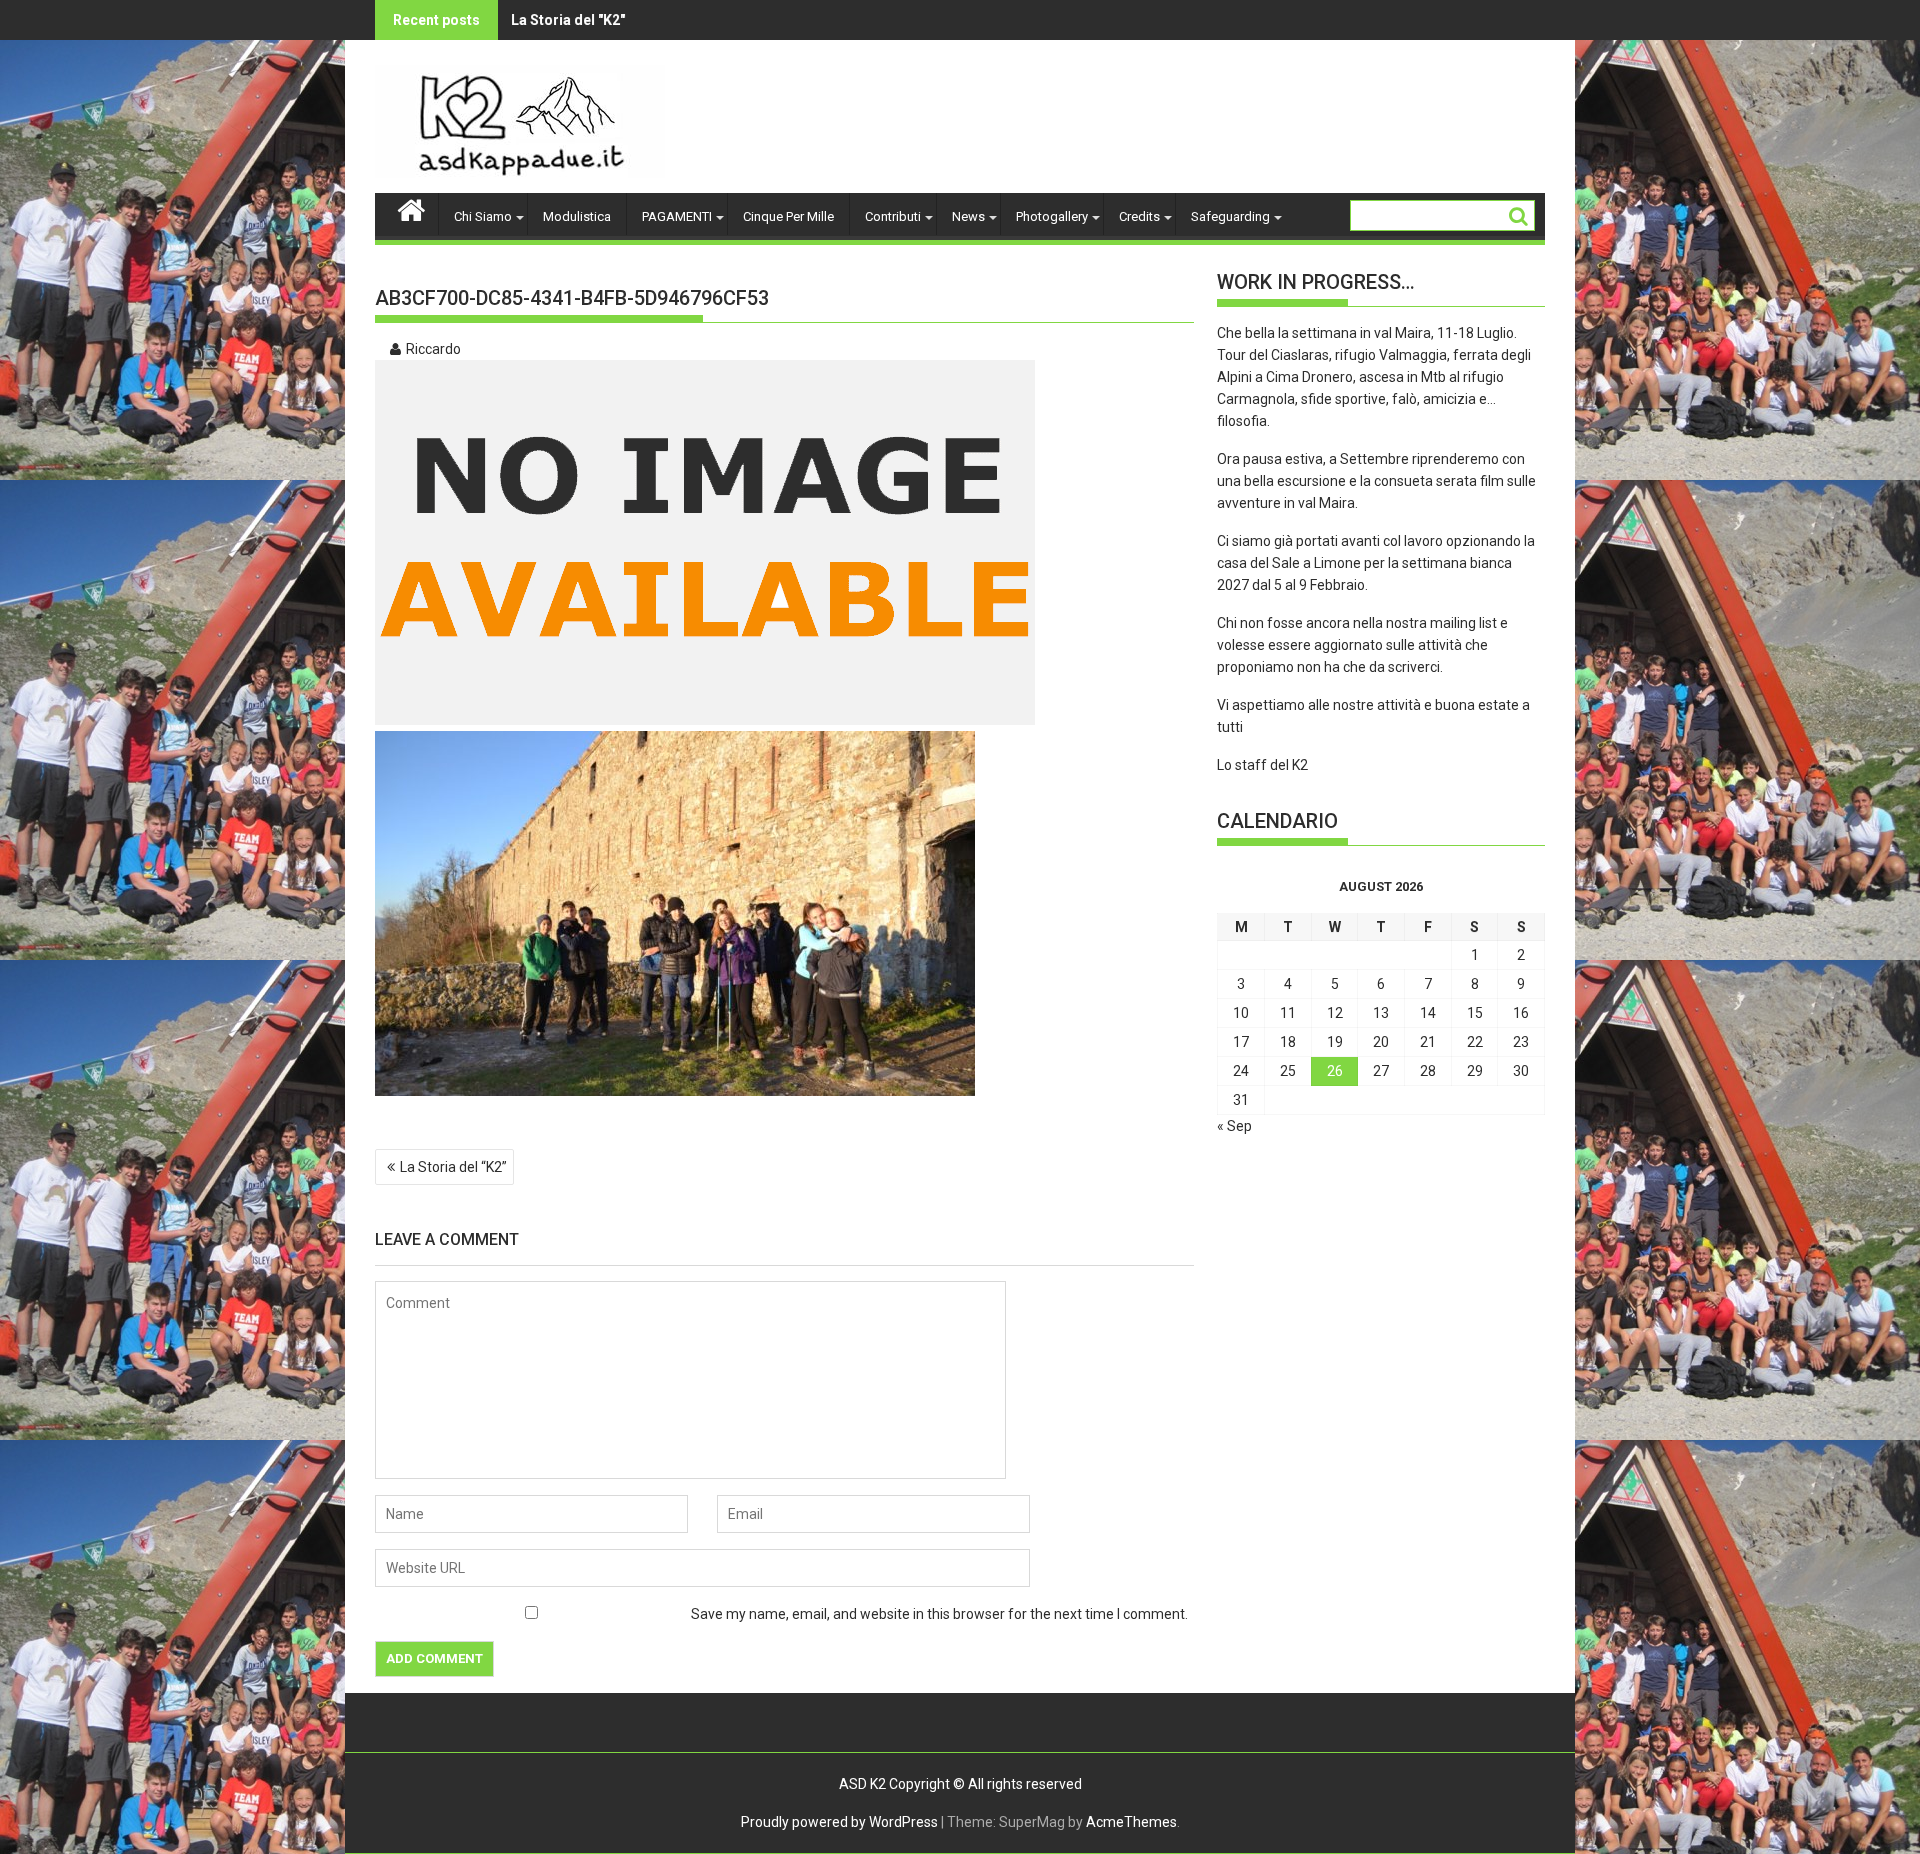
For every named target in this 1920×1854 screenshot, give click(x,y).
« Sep (1234, 1126)
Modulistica (577, 216)
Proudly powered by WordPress (839, 1822)
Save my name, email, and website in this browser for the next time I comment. (939, 1614)
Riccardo (433, 349)
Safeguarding (1230, 216)
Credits (1139, 216)
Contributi (893, 216)
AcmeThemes (1131, 1822)
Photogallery (1052, 216)
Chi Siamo (483, 216)
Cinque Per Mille (788, 216)
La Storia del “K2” (453, 1167)
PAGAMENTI (677, 216)
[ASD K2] (411, 208)
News (968, 216)
